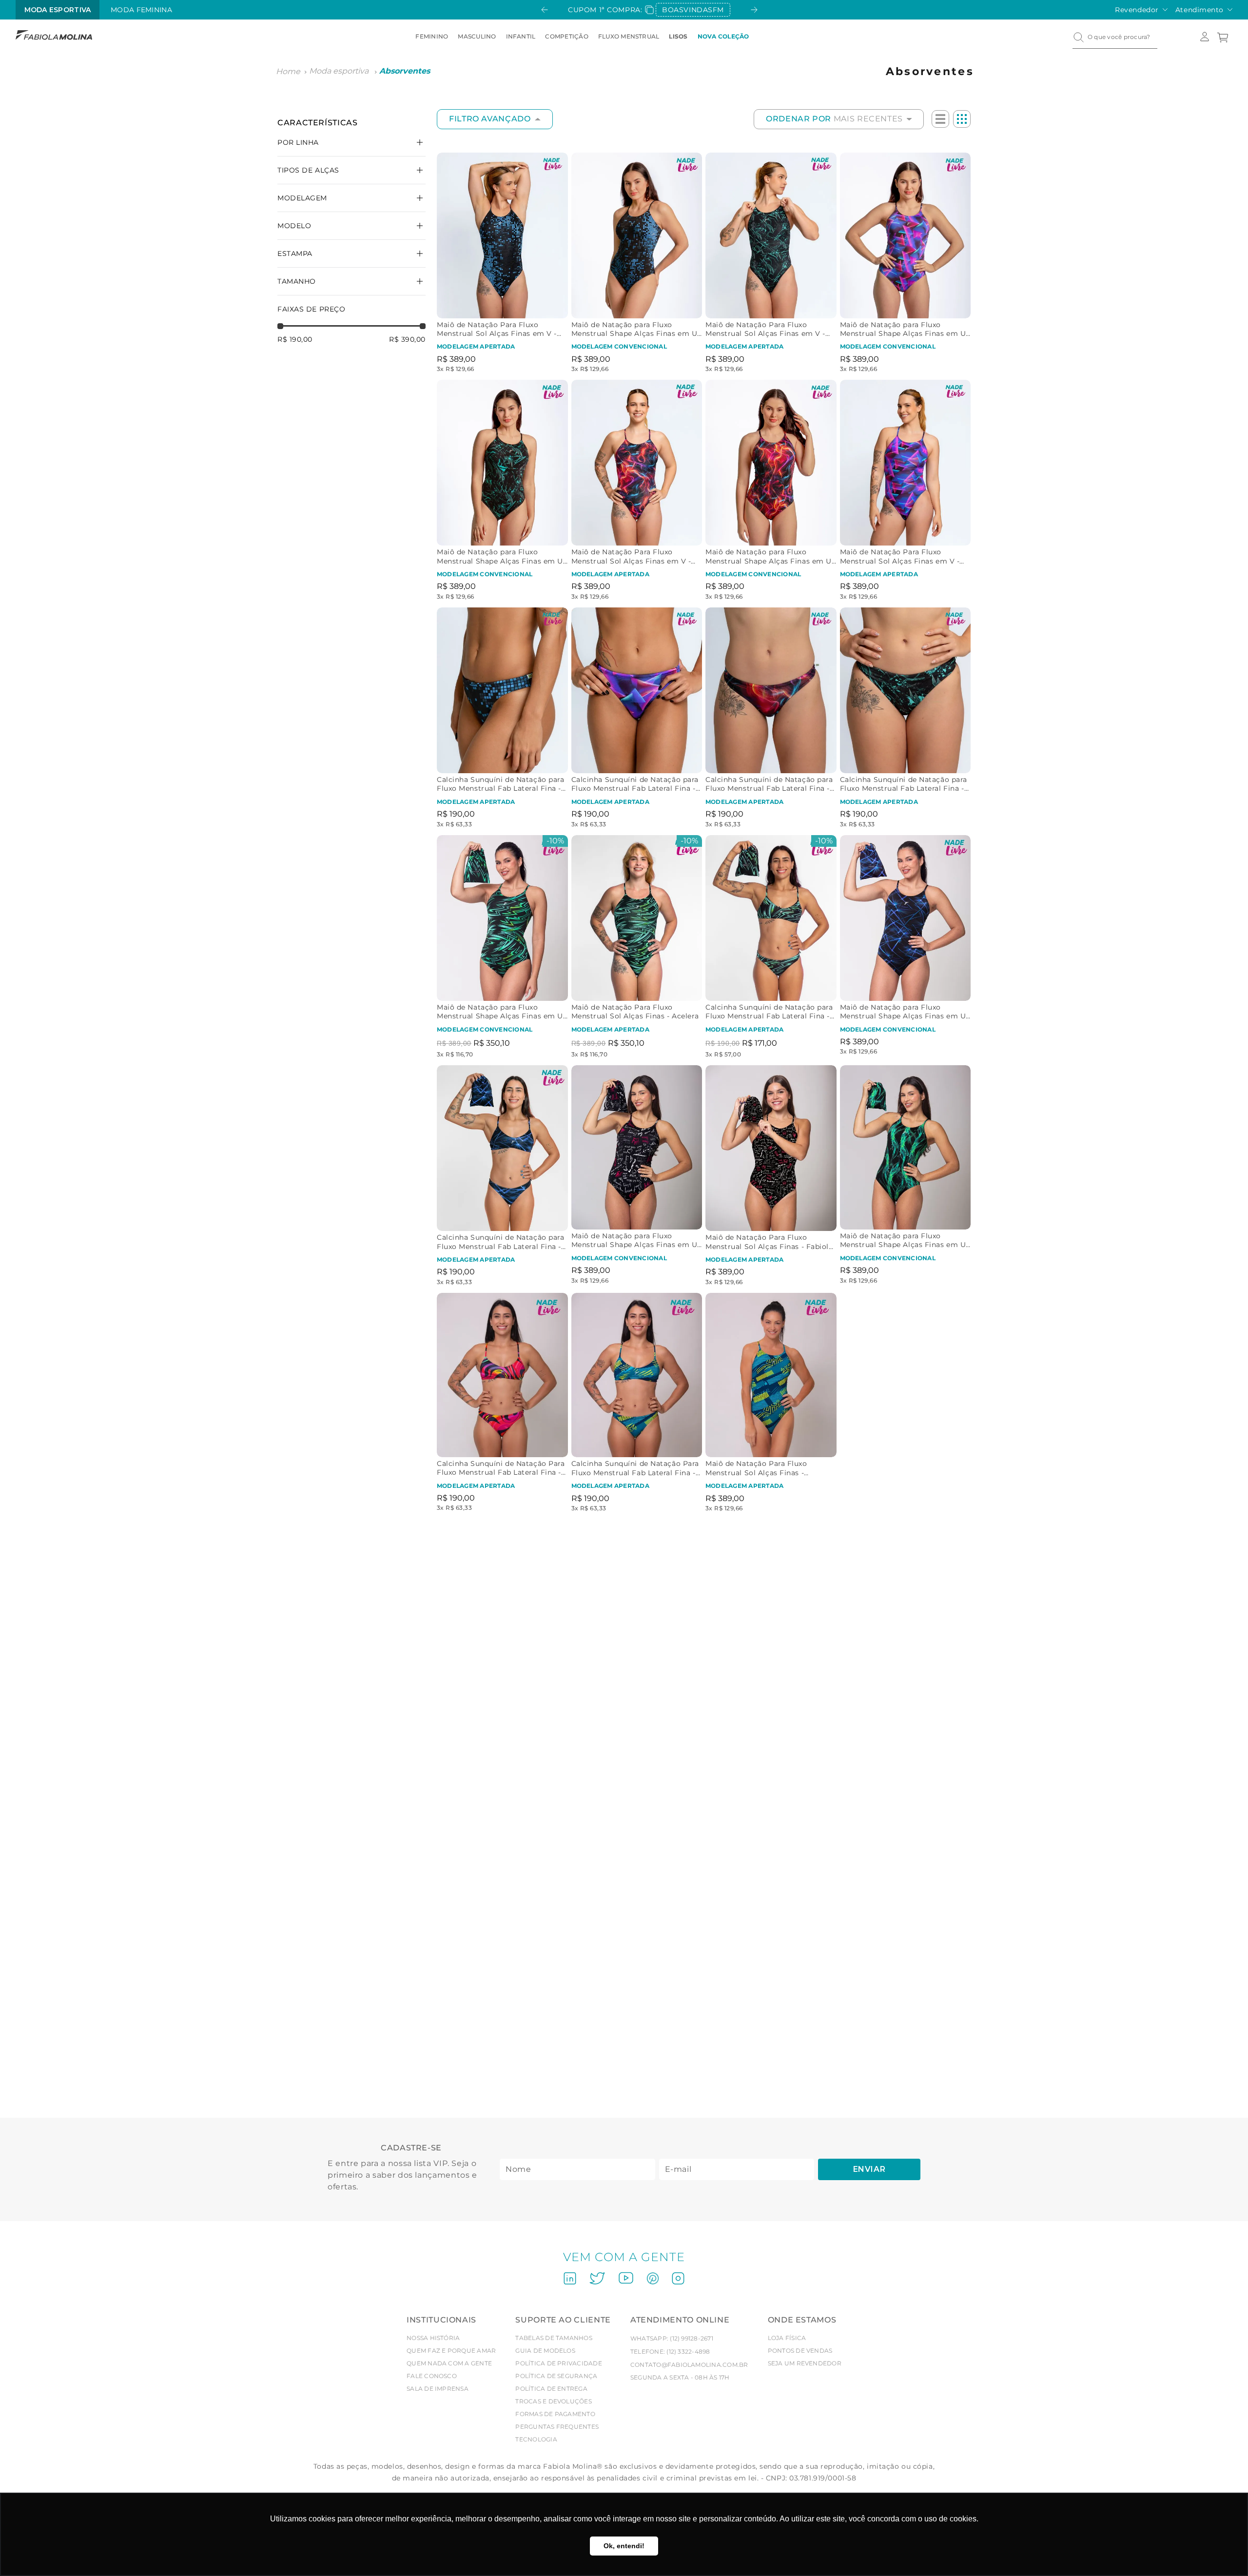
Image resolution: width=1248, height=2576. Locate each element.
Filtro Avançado (490, 119)
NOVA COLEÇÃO (723, 36)
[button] (351, 254)
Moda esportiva (339, 71)
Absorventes (405, 71)
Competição (566, 36)
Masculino (477, 36)
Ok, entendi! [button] (624, 2546)
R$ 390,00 (407, 339)
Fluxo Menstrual (629, 36)
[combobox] (1115, 37)
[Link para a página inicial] (288, 72)
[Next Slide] (754, 10)
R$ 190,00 (295, 339)
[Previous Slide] (545, 10)
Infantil (521, 36)
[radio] (940, 119)
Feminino (432, 36)
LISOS (678, 36)
